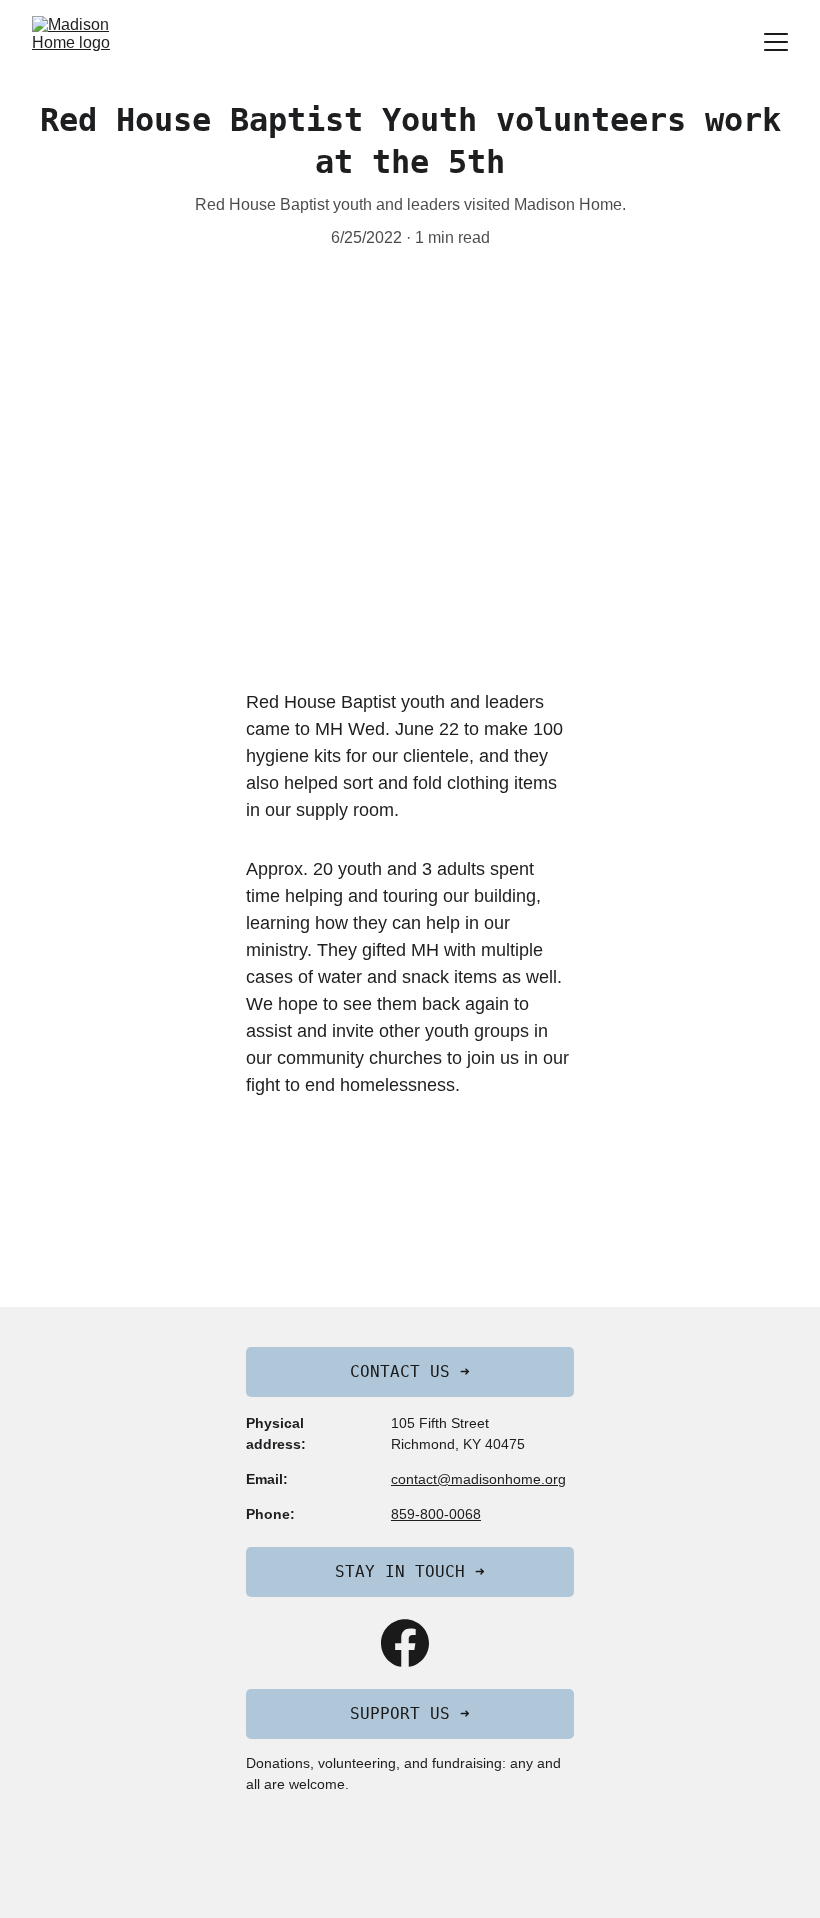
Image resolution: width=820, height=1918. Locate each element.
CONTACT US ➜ (410, 1371)
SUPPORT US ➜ (410, 1713)
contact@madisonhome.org (478, 1479)
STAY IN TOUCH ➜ (410, 1571)
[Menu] (776, 42)
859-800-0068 (436, 1514)
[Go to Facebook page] (405, 1643)
